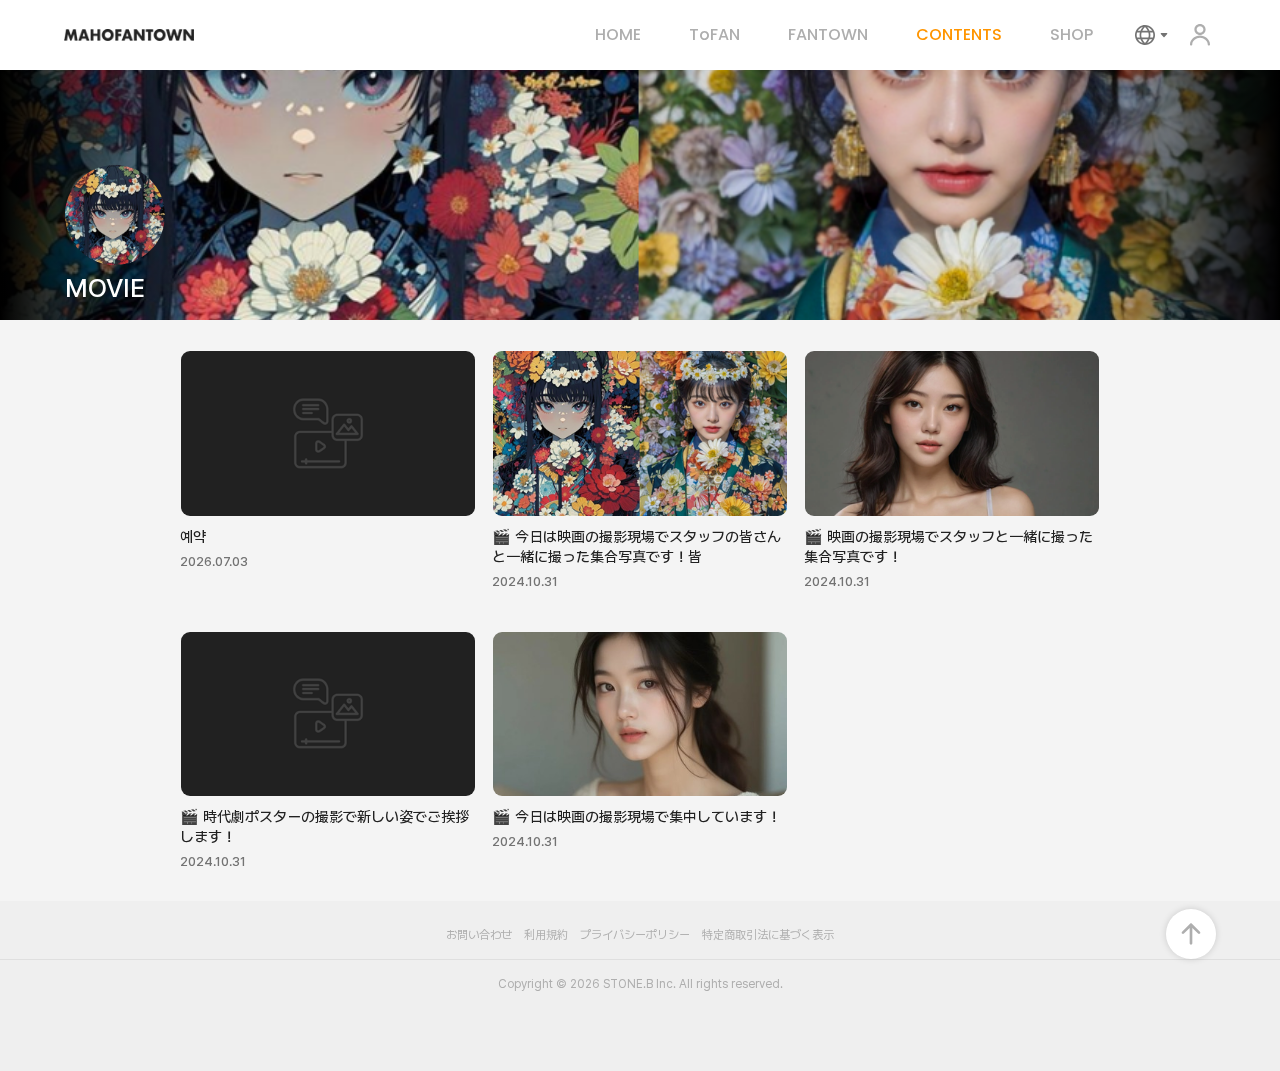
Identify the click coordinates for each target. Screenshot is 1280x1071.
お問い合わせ (479, 935)
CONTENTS (959, 35)
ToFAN (714, 35)
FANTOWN (828, 35)
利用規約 (546, 935)
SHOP (1071, 35)
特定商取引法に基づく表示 (768, 935)
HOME (618, 35)
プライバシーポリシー (635, 935)
